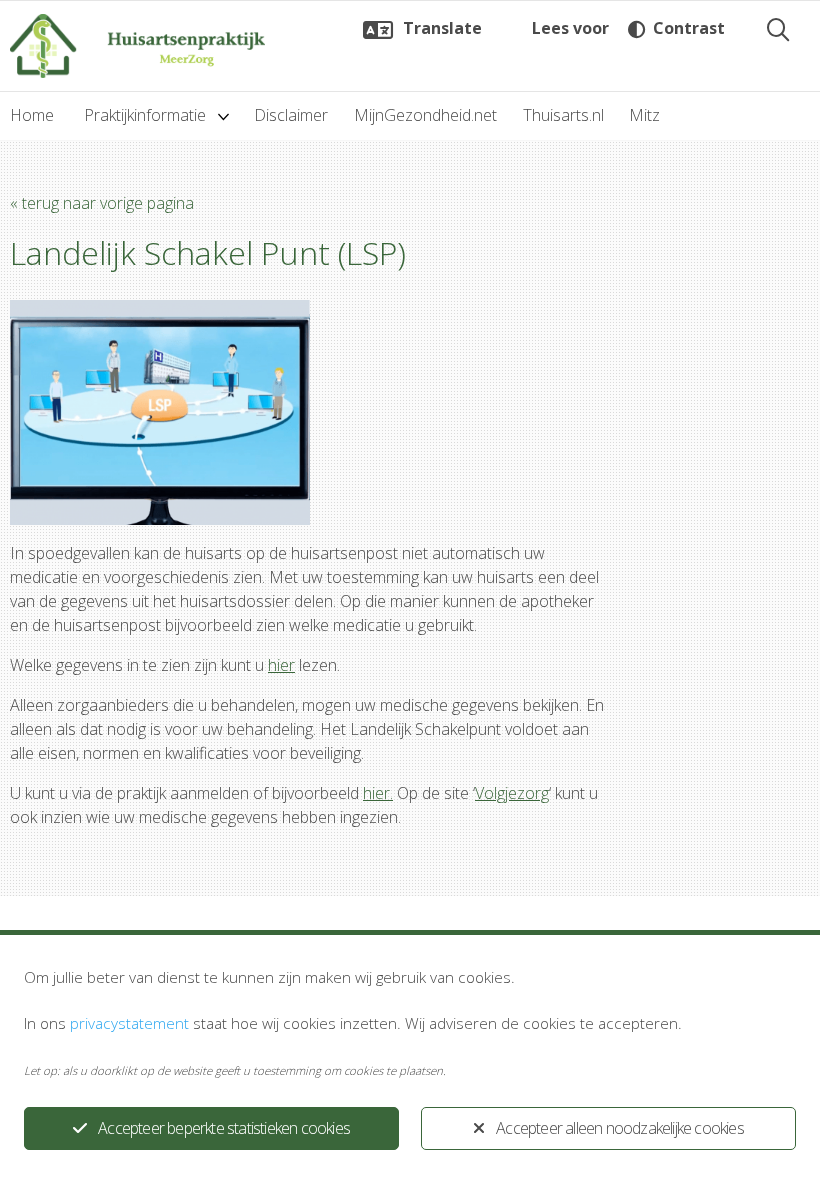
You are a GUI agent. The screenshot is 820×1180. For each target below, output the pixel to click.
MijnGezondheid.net (425, 115)
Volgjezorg (512, 793)
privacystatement (129, 1023)
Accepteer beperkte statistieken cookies (224, 1128)
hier (281, 665)
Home (32, 115)
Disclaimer (291, 115)
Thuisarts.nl (563, 115)
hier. (378, 793)
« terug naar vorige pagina (102, 203)
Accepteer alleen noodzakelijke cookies (620, 1128)
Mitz (644, 115)
